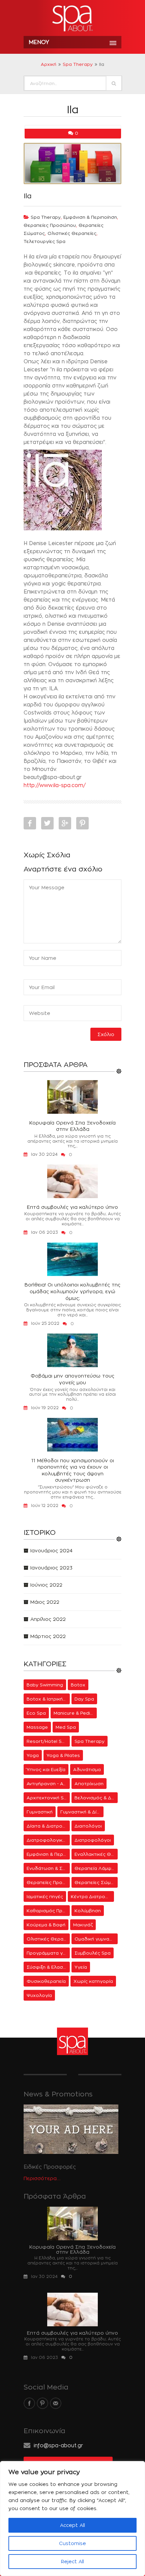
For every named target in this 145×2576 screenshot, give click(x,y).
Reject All (72, 2561)
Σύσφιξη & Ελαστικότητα (48, 1967)
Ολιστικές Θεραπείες (72, 233)
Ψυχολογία (39, 1995)
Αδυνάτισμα (87, 1769)
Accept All (72, 2525)
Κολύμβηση (88, 1911)
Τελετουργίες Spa (45, 241)
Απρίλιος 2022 (48, 1619)
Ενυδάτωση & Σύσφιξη (48, 1868)
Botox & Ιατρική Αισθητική (48, 1699)
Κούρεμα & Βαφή (46, 1925)
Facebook (30, 823)
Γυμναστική (40, 1812)
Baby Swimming (45, 1685)
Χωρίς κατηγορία (93, 1981)
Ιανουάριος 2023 (51, 1568)
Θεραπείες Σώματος (96, 1882)
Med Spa (66, 1727)
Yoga (33, 1755)
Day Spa (84, 1699)
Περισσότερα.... (42, 2178)
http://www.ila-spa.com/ (55, 785)
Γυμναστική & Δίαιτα (82, 1812)
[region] (72, 2519)
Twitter (47, 823)
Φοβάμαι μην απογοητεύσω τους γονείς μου (72, 1379)
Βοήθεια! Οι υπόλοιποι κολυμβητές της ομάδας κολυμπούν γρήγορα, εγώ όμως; (72, 1291)
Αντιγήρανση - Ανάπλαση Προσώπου (48, 1784)
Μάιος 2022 (45, 1602)
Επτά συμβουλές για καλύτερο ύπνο (72, 1207)
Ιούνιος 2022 (46, 1585)
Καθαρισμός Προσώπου (48, 1911)
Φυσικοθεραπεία (46, 1981)
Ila (28, 196)
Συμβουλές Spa (93, 1953)
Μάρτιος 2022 (48, 1636)
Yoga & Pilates (63, 1755)
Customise (72, 2543)
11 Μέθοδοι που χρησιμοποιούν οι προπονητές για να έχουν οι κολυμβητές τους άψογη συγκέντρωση (73, 1470)
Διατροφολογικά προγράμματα (48, 1840)
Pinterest (82, 823)
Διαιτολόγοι (88, 1826)
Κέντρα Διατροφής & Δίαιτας (92, 1896)
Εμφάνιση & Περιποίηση (90, 217)
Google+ (65, 823)
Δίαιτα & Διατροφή (48, 1826)
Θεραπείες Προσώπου (50, 225)
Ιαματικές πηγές (45, 1896)
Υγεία (81, 1967)
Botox (78, 1685)
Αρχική (49, 64)
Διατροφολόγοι (93, 1840)
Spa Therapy (78, 64)
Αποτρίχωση (89, 1784)
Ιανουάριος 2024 (51, 1550)
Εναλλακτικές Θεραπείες (96, 1854)
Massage (37, 1727)
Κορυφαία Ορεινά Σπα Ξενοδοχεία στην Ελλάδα (72, 1126)
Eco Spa (36, 1713)
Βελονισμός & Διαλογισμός (96, 1798)
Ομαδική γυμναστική (96, 1939)
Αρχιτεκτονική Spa (48, 1798)
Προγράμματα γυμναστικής (48, 1953)
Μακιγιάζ (83, 1925)
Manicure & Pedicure (75, 1713)
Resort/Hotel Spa (47, 1741)
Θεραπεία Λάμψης (96, 1868)
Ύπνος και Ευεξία (46, 1769)
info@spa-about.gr (58, 2445)
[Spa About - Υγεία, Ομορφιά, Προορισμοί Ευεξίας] (72, 19)
